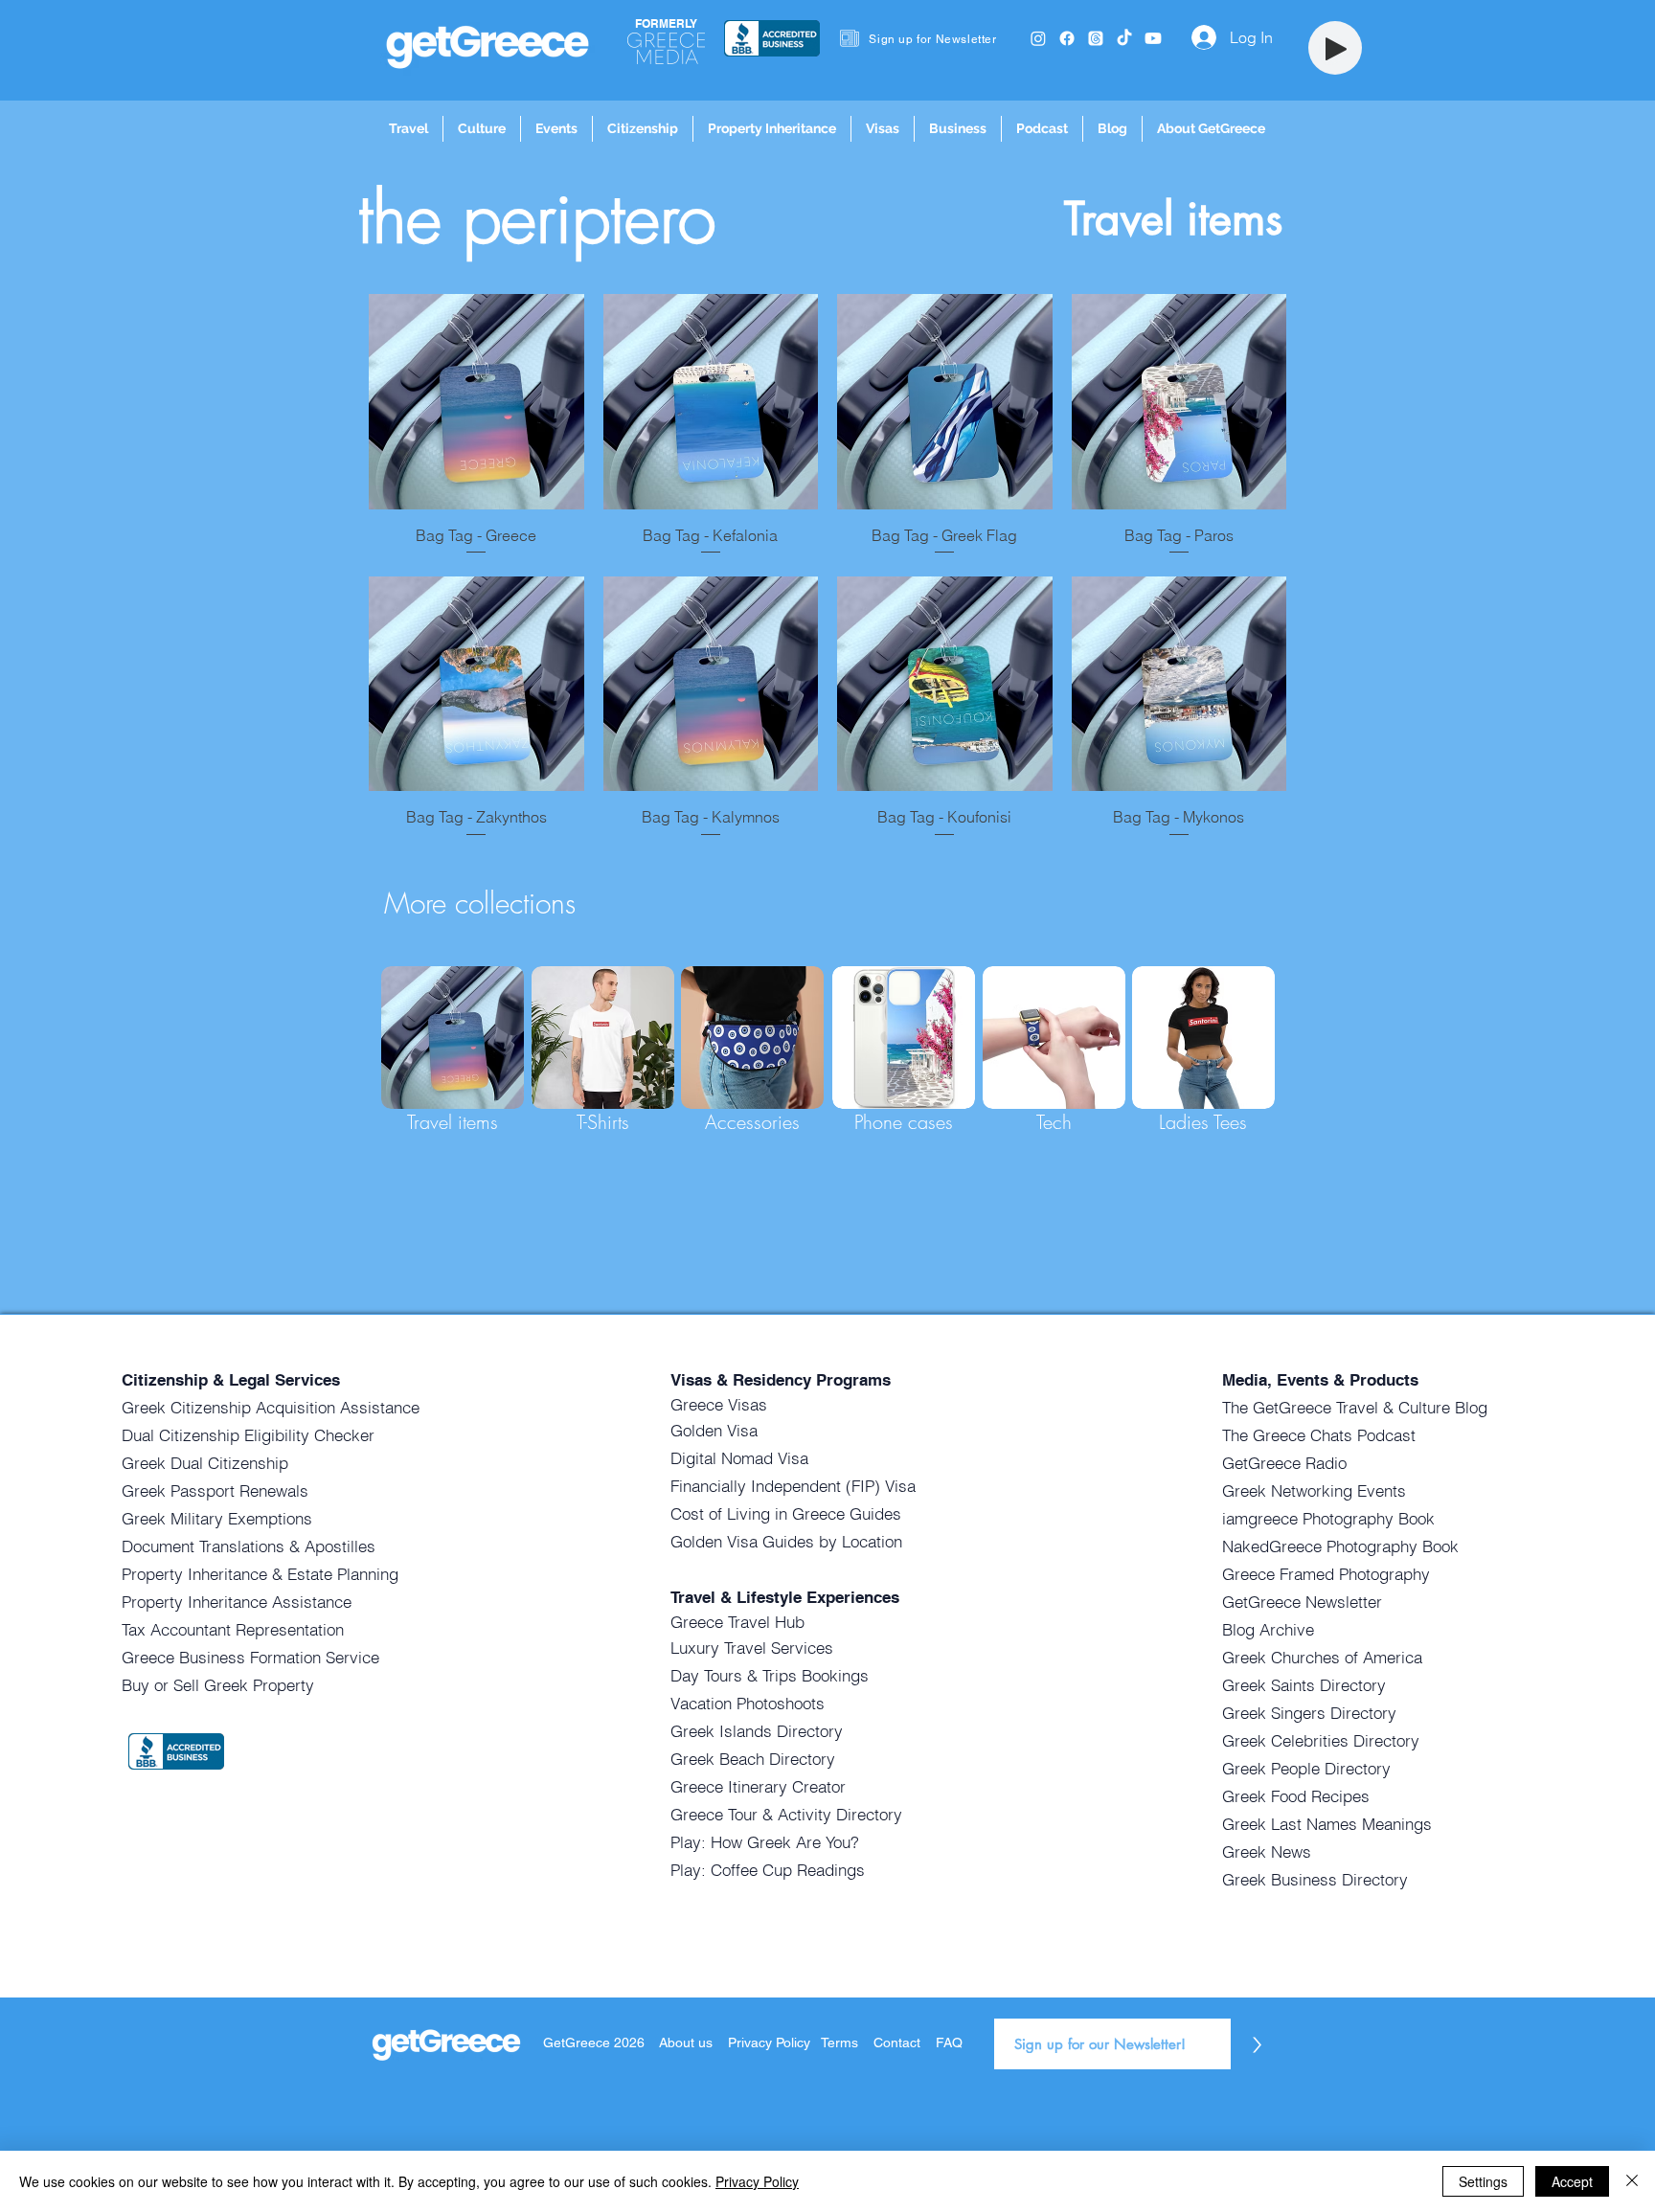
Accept (1572, 2181)
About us (686, 2043)
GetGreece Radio (1284, 1463)
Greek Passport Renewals (215, 1490)
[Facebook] (1067, 38)
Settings (1483, 2181)
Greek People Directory (1306, 1768)
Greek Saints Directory (1304, 1685)
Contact (897, 2043)
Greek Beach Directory (753, 1759)
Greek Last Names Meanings (1327, 1824)
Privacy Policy (771, 2043)
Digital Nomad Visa (739, 1458)
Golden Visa (714, 1430)
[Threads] (1096, 38)
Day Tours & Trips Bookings (770, 1675)
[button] (408, 129)
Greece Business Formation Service (250, 1657)
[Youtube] (1153, 38)
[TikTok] (1124, 38)
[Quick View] (476, 402)
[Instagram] (1038, 38)
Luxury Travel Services (752, 1648)
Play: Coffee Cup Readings (768, 1870)
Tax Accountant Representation (233, 1629)
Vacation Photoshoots (748, 1703)
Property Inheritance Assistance (237, 1602)
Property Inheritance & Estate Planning (260, 1574)
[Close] (1632, 2181)
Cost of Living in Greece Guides (786, 1513)
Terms (839, 2043)
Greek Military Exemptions (217, 1518)
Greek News (1267, 1851)
